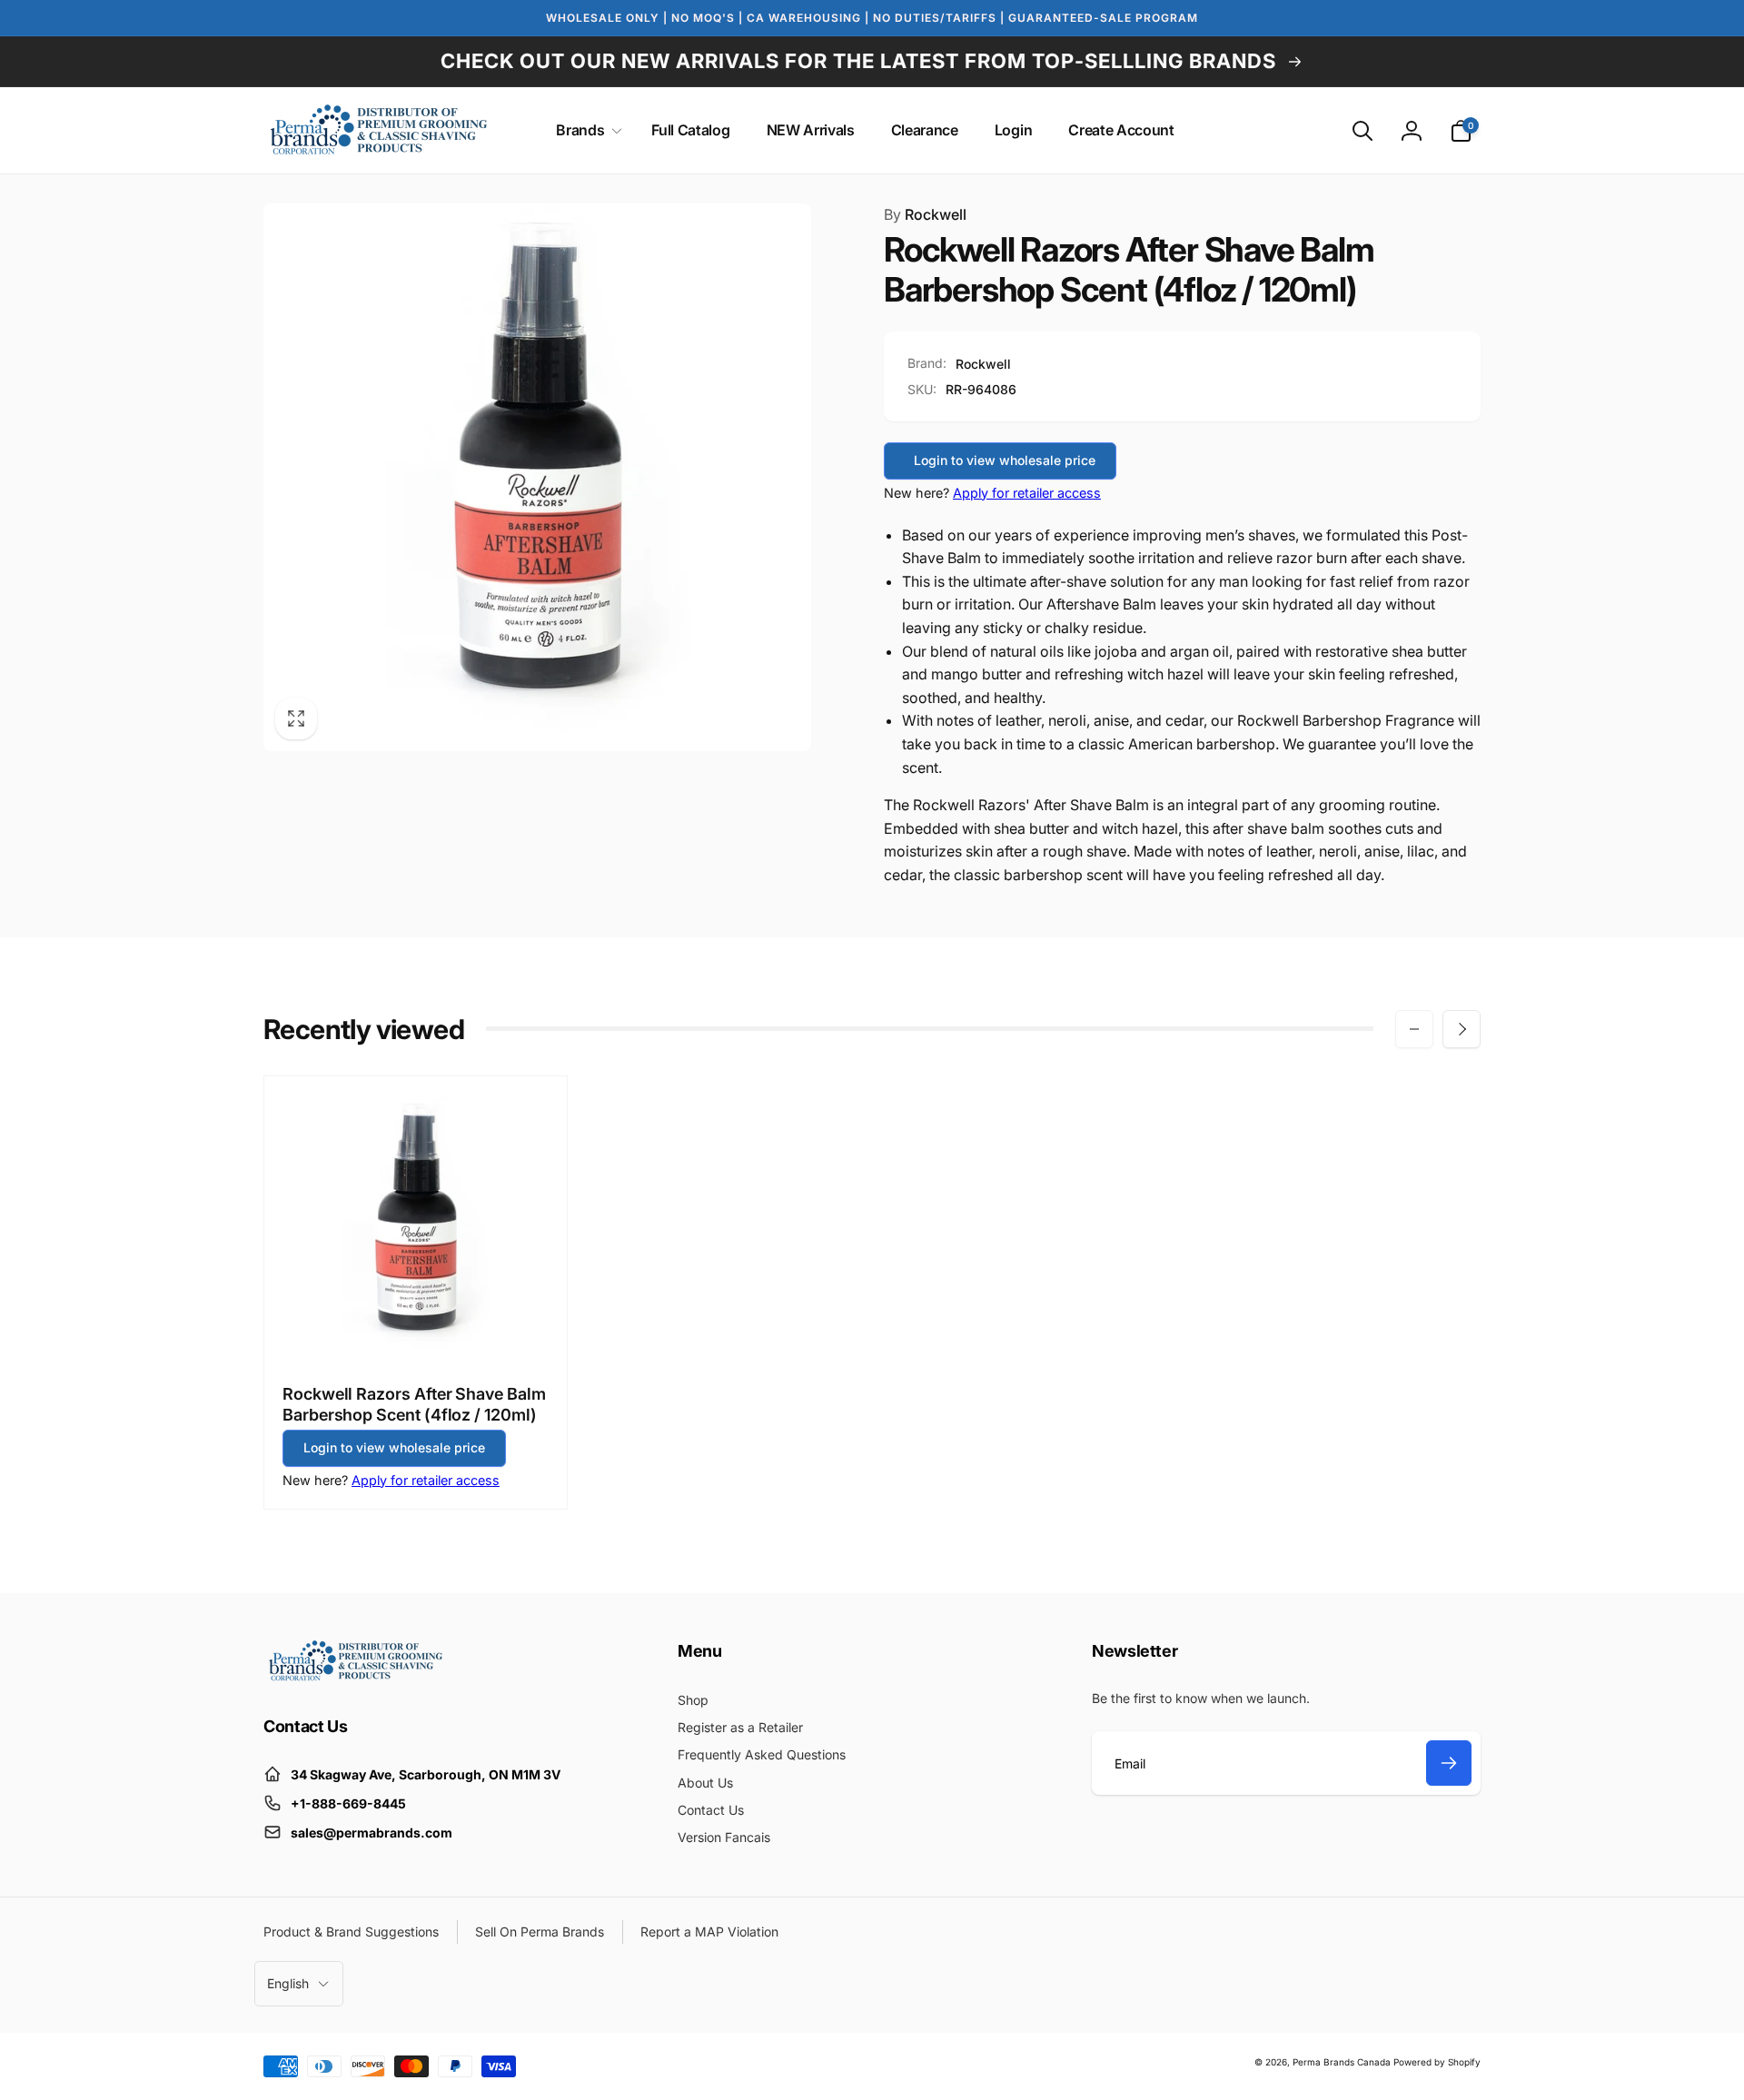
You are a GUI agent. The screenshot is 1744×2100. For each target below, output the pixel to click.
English (288, 1983)
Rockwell (925, 214)
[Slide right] (1462, 1029)
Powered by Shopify (1437, 2062)
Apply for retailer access (1027, 493)
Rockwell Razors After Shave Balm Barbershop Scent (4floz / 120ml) (414, 1404)
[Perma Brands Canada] (354, 1677)
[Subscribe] (1449, 1763)
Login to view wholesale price (1005, 460)
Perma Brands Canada (1342, 2062)
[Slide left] (1414, 1029)
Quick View (416, 1326)
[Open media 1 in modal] (537, 477)
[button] (585, 130)
